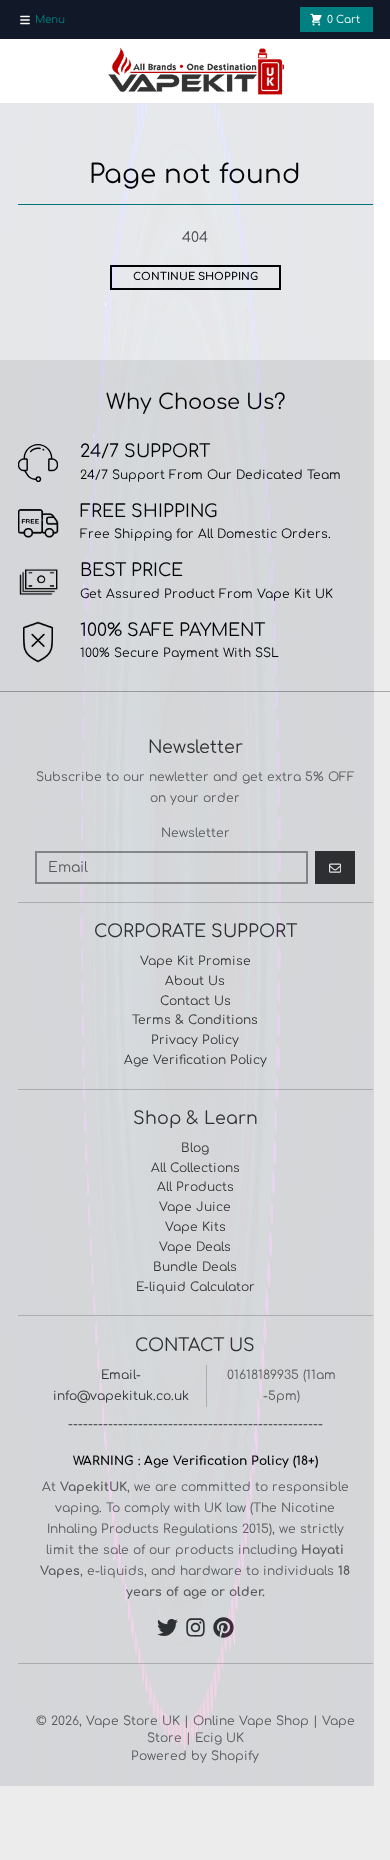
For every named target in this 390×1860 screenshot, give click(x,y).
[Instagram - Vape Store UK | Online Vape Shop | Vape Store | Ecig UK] (195, 1627)
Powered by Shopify (195, 1756)
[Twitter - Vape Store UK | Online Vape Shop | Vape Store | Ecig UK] (167, 1627)
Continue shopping (195, 276)
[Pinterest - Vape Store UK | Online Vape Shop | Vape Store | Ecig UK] (223, 1627)
